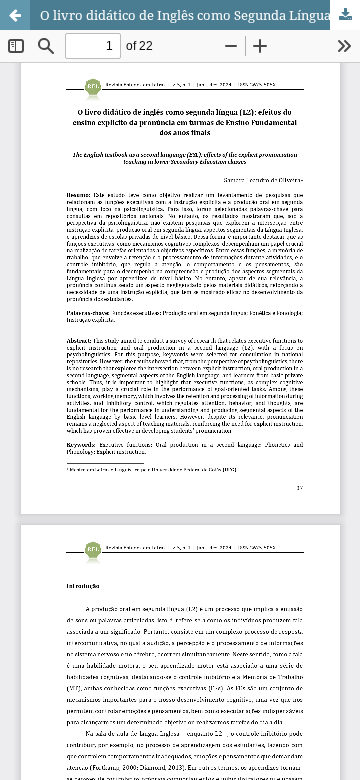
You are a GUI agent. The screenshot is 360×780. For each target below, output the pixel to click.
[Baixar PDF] (345, 15)
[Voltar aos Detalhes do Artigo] (15, 15)
